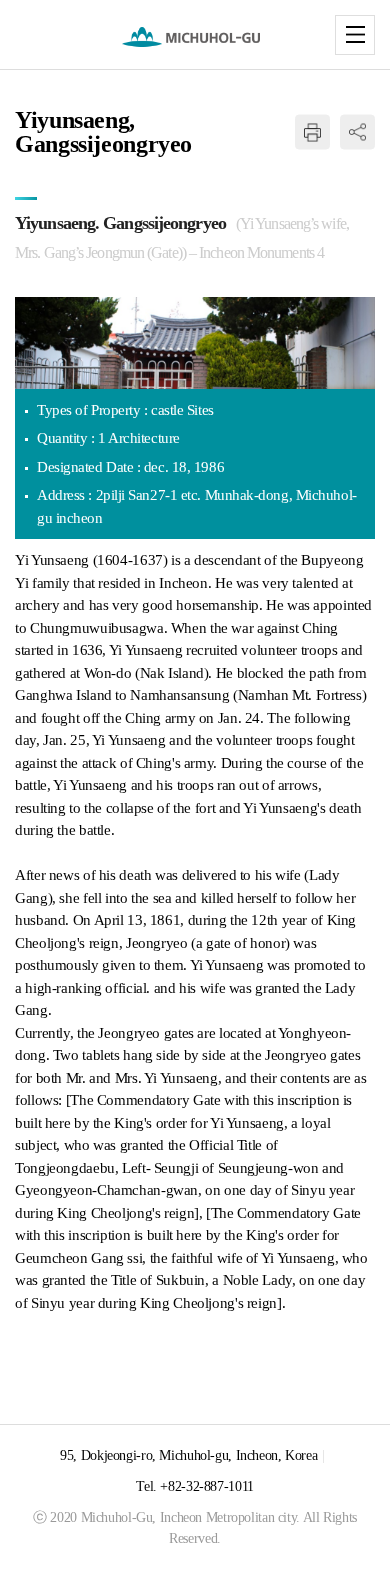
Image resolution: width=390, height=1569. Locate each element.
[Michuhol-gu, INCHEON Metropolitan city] (195, 36)
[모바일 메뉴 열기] (355, 35)
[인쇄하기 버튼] (312, 132)
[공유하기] (357, 132)
